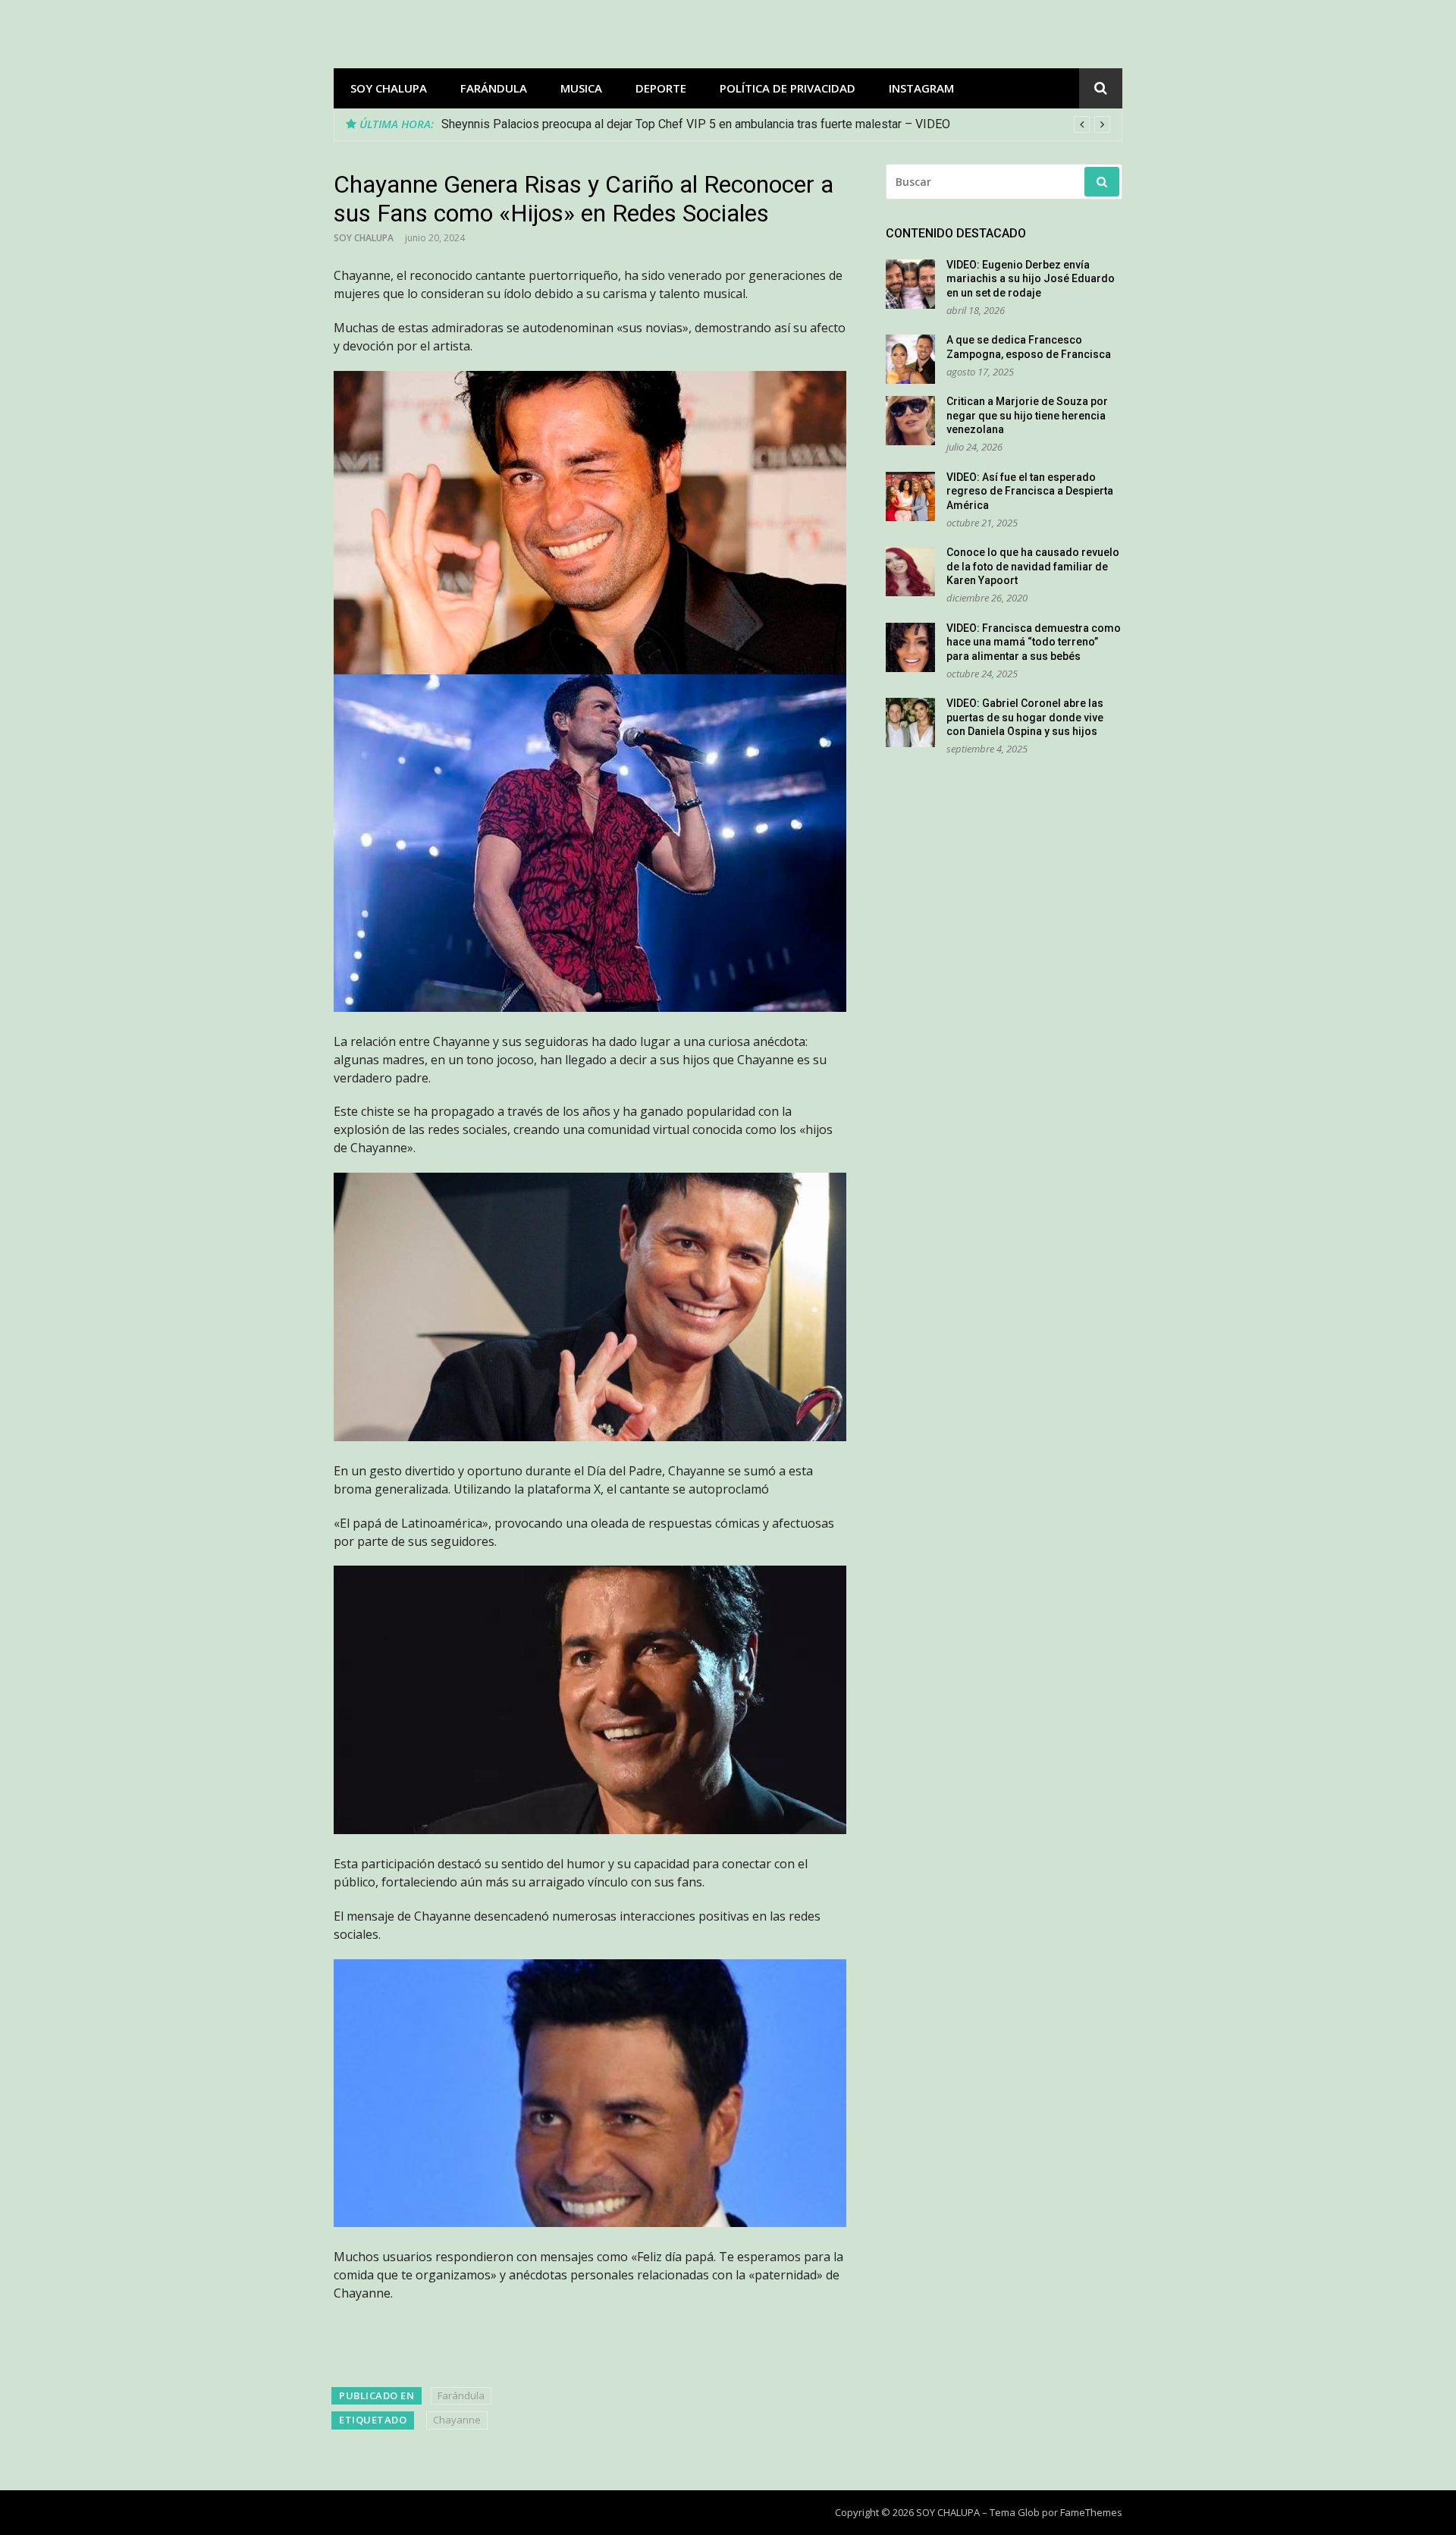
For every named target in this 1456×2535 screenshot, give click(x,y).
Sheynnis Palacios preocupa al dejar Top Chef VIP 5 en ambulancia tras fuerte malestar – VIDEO (696, 124)
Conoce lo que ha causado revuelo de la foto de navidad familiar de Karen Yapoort (1033, 566)
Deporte (661, 88)
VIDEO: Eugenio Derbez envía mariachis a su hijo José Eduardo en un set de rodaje (1031, 279)
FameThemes (1091, 2512)
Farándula (494, 88)
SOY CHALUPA (389, 88)
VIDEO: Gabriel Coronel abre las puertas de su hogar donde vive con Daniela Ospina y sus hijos (1025, 717)
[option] (776, 124)
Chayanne (457, 2420)
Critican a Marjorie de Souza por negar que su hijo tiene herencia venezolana (1027, 415)
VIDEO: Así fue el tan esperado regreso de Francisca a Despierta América (1030, 491)
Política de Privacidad (788, 88)
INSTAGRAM (921, 88)
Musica (581, 88)
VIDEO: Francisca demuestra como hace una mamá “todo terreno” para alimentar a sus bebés (1034, 642)
